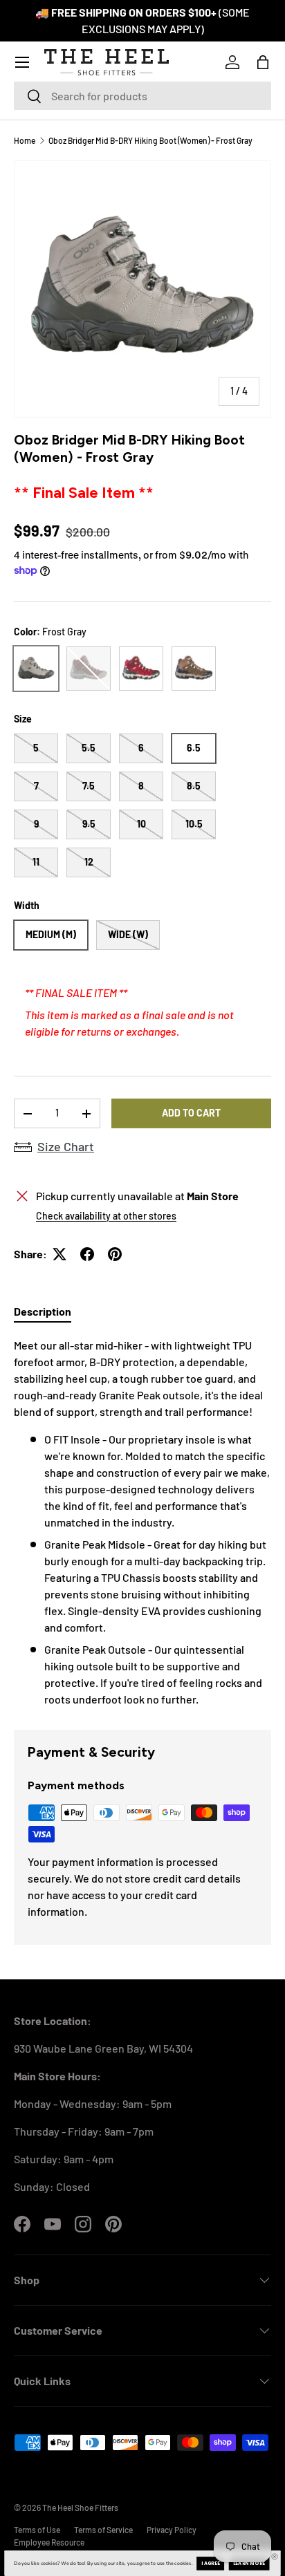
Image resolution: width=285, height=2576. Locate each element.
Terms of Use (37, 2530)
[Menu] (22, 62)
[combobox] (142, 96)
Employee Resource (49, 2542)
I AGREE (211, 2564)
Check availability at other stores (106, 1216)
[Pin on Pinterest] (115, 1254)
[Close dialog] (275, 2557)
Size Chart (66, 1146)
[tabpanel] (142, 1522)
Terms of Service (103, 2530)
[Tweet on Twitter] (59, 1254)
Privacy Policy (172, 2530)
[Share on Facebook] (87, 1254)
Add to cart (191, 1113)
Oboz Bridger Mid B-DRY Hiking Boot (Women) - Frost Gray (150, 140)
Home (25, 140)
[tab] (43, 1311)
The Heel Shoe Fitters (80, 2508)
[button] (263, 62)
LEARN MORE (249, 2564)
